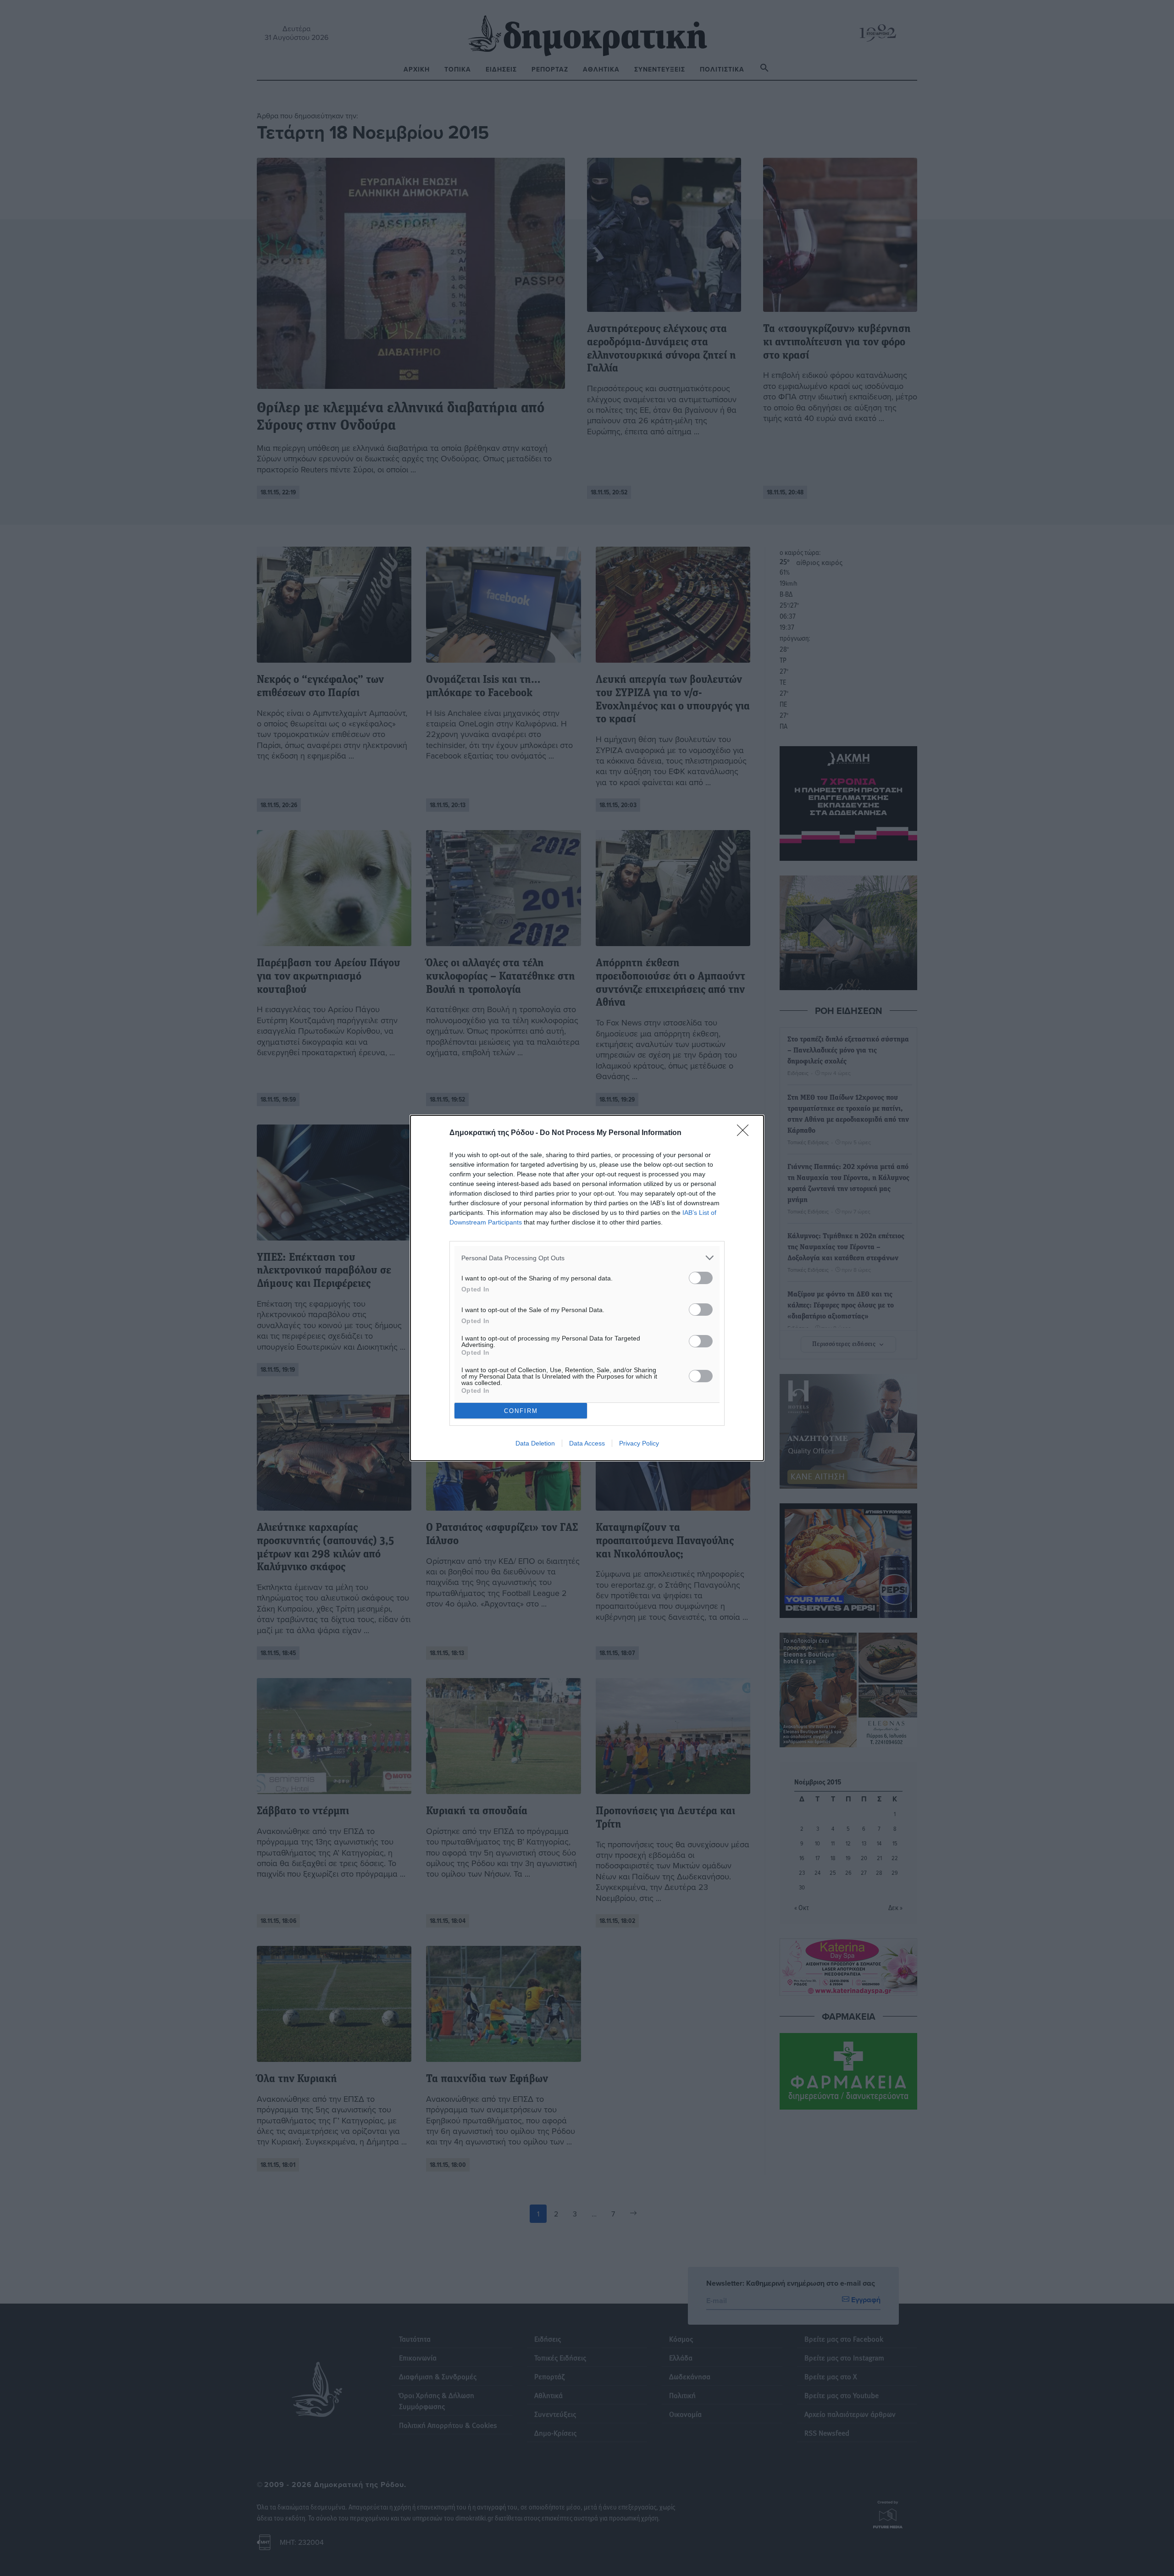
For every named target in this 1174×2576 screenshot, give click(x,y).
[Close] (746, 1133)
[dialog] (587, 1288)
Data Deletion (535, 1443)
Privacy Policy (639, 1443)
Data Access (587, 1443)
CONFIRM (521, 1411)
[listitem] (587, 1258)
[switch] (701, 1278)
